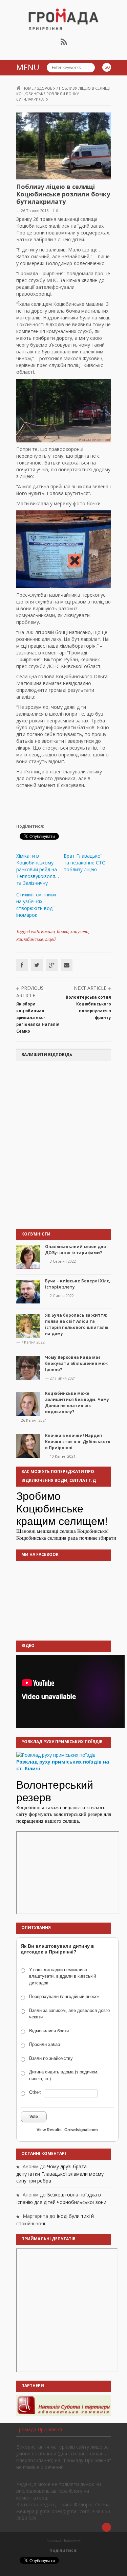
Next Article (90, 988)
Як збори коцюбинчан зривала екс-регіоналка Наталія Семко (38, 1018)
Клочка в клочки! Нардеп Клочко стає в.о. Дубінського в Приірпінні (78, 1442)
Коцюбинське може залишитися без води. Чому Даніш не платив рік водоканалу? (77, 1403)
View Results (49, 2130)
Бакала (48, 931)
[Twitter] (37, 965)
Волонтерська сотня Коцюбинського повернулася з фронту (88, 1007)
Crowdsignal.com (81, 2130)
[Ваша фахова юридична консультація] (64, 2405)
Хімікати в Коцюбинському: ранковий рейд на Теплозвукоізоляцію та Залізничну (39, 869)
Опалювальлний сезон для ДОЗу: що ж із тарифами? (76, 1250)
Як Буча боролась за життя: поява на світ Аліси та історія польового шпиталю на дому (77, 1324)
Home (28, 88)
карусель (79, 931)
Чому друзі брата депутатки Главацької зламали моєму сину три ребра (60, 2174)
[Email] (67, 965)
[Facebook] (22, 965)
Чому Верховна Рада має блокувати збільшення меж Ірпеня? (76, 1363)
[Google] (52, 965)
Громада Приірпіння (39, 2429)
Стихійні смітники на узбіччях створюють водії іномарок (36, 905)
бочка (63, 931)
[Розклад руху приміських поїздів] (56, 1755)
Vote (34, 2117)
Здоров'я (46, 88)
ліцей (50, 939)
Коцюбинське (30, 939)
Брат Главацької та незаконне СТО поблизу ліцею (85, 863)
